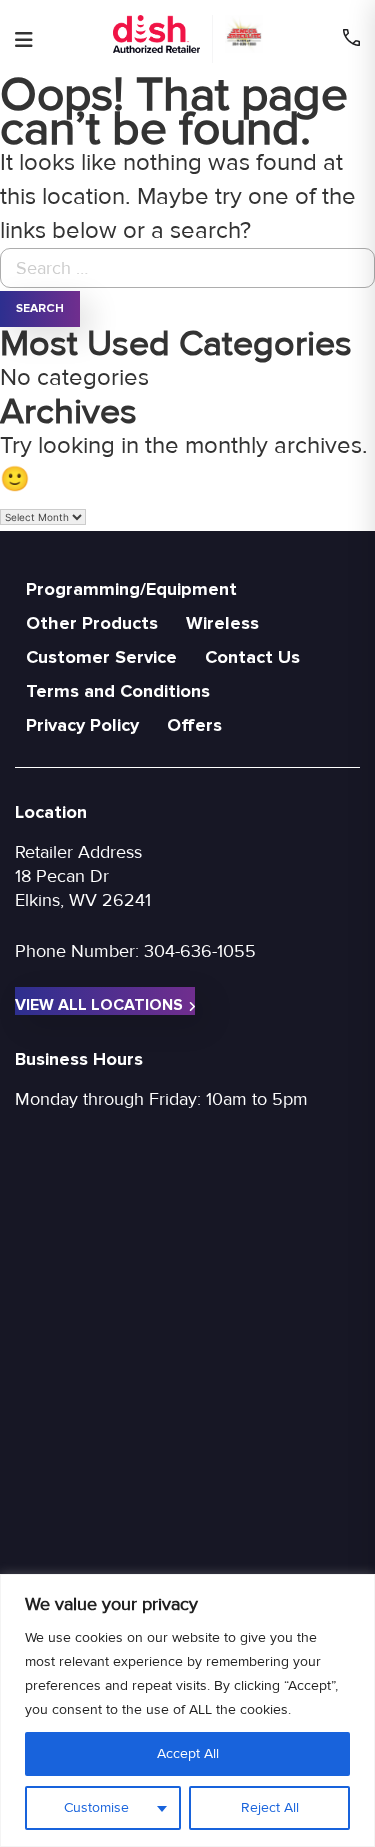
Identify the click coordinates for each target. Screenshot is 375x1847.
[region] (187, 1710)
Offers (194, 725)
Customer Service (101, 657)
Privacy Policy (82, 725)
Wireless (222, 623)
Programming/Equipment (131, 589)
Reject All (270, 1807)
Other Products (92, 623)
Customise (96, 1807)
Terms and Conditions (118, 691)
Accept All (188, 1753)
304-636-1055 (200, 951)
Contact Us (252, 657)
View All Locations (99, 1005)
